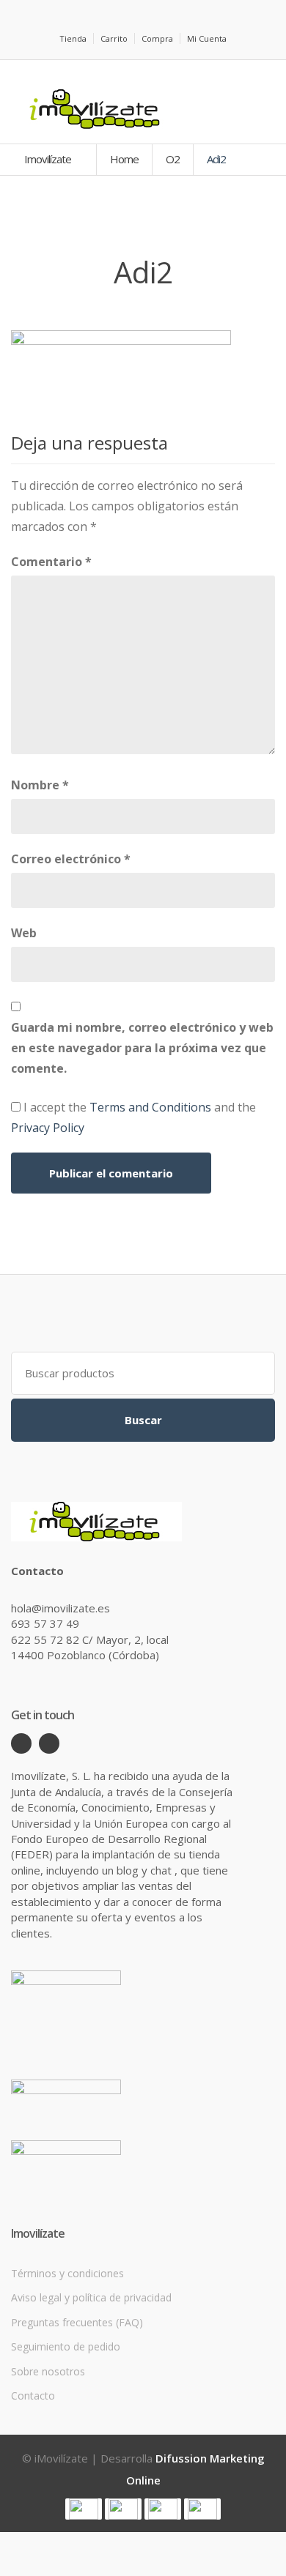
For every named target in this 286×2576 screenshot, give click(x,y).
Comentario (51, 562)
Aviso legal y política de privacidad (91, 2297)
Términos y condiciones (67, 2273)
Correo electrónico (71, 859)
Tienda (73, 38)
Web (24, 933)
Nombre (40, 785)
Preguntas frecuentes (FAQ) (77, 2322)
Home (124, 159)
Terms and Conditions (150, 1107)
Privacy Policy (48, 1128)
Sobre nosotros (48, 2371)
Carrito (114, 38)
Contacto (33, 2396)
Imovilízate (49, 159)
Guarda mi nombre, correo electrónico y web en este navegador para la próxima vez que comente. (142, 1048)
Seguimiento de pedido (66, 2346)
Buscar (143, 1420)
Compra (157, 38)
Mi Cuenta (207, 38)
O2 (173, 159)
